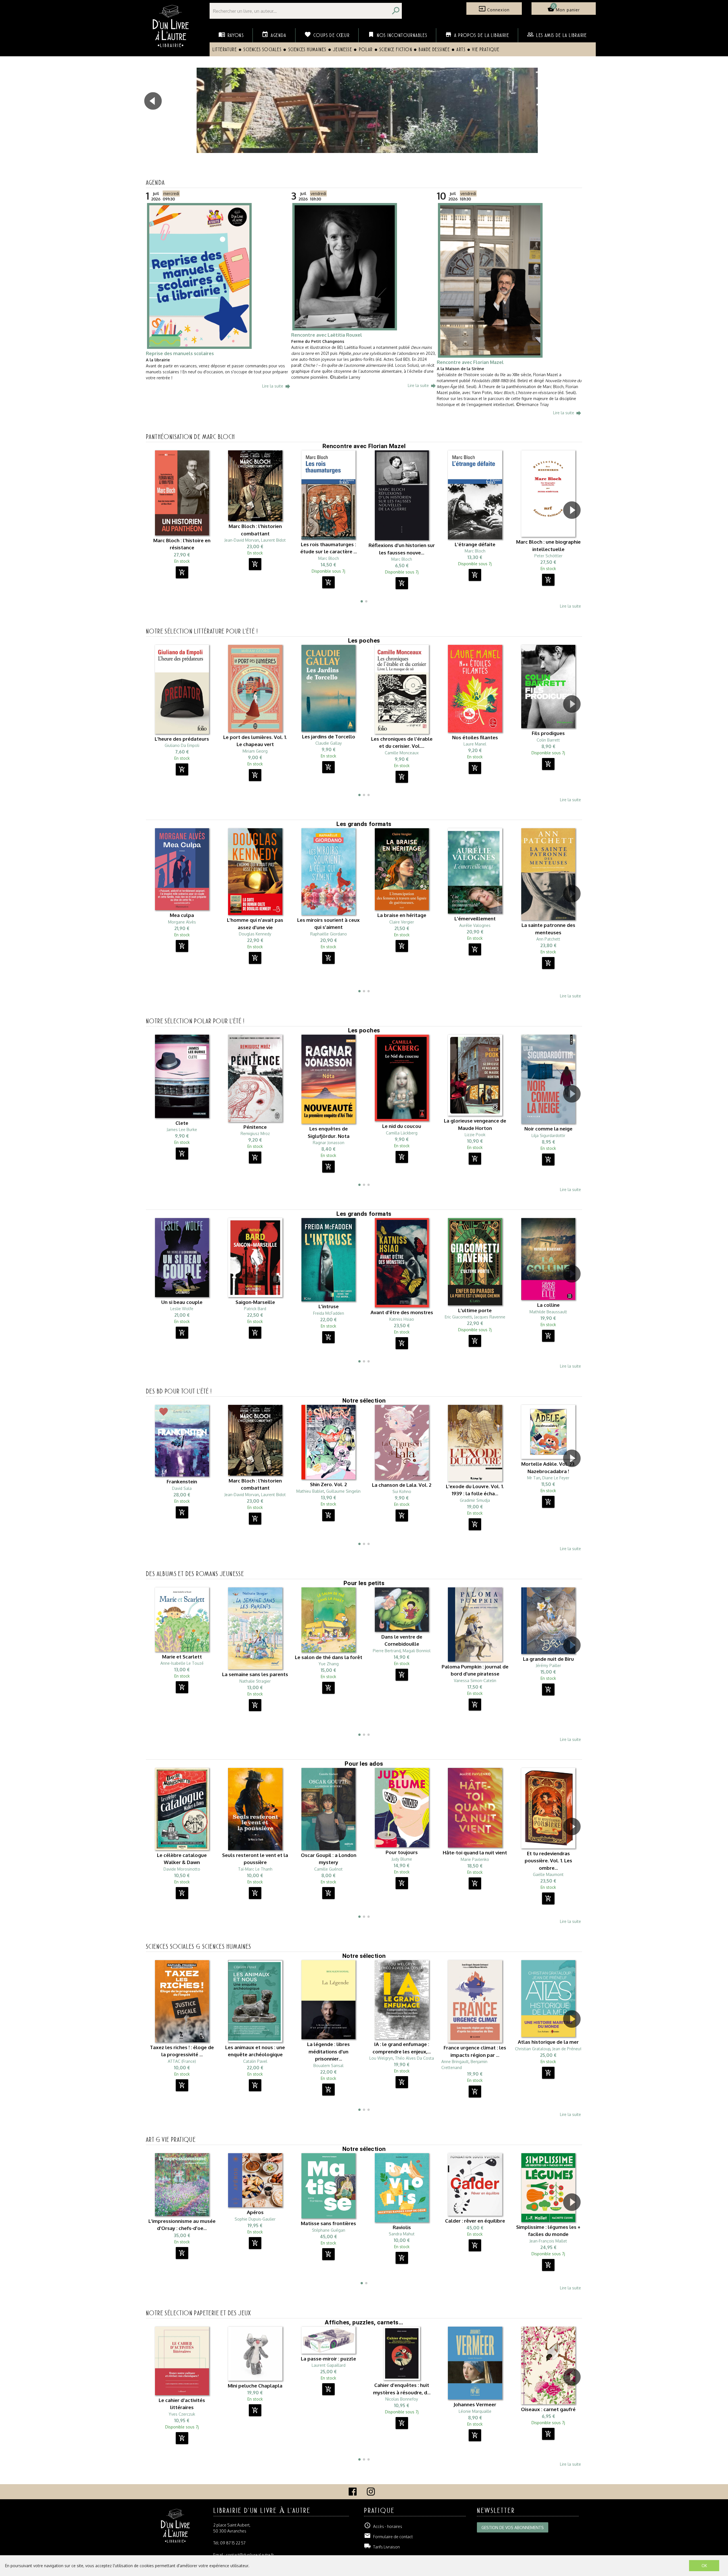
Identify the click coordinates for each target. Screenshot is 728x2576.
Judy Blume (402, 1859)
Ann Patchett (548, 939)
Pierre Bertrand (387, 1651)
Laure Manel (475, 744)
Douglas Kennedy (255, 934)
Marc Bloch (329, 558)
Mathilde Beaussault (548, 1312)
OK (704, 2566)
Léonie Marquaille (475, 2411)
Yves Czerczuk (182, 2414)
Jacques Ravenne (490, 1317)
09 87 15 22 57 (233, 2543)
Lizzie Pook (475, 1135)
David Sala (182, 1488)
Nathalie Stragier (255, 1681)
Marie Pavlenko (475, 1859)
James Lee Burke (182, 1129)
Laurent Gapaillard (329, 2365)
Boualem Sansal (328, 2065)
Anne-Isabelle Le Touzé (182, 1663)
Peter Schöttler (548, 556)
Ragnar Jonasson (329, 1143)
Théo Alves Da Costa (414, 2058)
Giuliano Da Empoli (182, 745)
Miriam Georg (255, 751)
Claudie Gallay (329, 743)
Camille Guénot (328, 1869)
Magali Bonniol (417, 1651)
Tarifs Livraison (382, 2547)
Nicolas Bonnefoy (402, 2399)
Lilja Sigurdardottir (548, 1135)
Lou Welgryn (381, 2058)
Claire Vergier (402, 922)
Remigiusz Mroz (255, 1133)
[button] (578, 117)
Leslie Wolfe (182, 1309)
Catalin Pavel (255, 2061)
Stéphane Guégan (329, 2230)
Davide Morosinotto (182, 1869)
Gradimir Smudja (475, 1500)
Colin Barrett (548, 740)
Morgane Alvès (182, 922)
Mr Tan (534, 1478)
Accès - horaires (383, 2526)
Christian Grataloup (533, 2049)
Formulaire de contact (388, 2537)
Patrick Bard (255, 1309)
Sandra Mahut (402, 2234)
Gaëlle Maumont (548, 1874)
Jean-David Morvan (242, 540)
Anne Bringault (455, 2062)
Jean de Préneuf (567, 2049)
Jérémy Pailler (548, 1665)
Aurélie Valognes (475, 925)
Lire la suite (277, 386)
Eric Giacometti (458, 1317)
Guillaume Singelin (343, 1491)
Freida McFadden (329, 1313)
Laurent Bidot (273, 540)
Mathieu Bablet (310, 1491)
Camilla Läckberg (402, 1133)
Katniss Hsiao (402, 1319)
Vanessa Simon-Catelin (475, 1681)
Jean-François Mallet (548, 2241)
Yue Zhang (329, 1664)
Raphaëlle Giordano (329, 934)
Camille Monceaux (402, 753)
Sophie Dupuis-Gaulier (255, 2219)
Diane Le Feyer (556, 1478)
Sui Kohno (402, 1491)
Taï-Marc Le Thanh (255, 1869)
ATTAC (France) (182, 2061)
